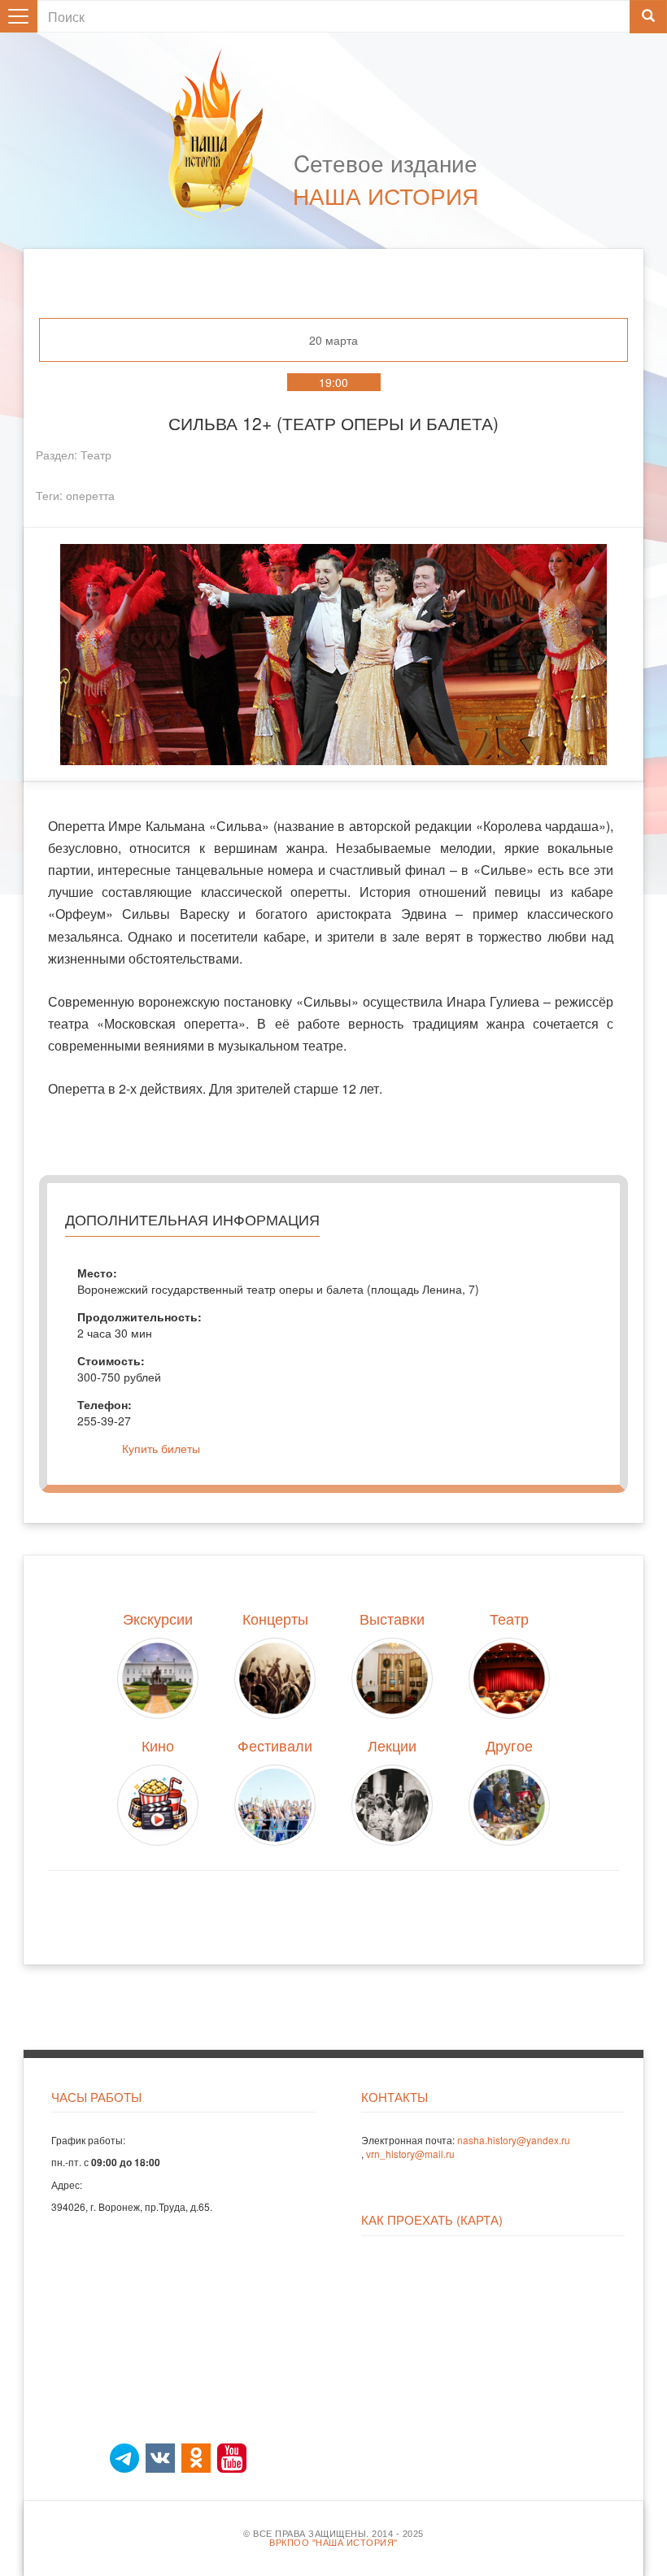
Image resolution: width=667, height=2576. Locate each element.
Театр (96, 455)
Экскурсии (158, 1618)
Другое (509, 1745)
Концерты (275, 1618)
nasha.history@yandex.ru (514, 2140)
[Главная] (224, 133)
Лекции (392, 1745)
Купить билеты (161, 1448)
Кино (158, 1745)
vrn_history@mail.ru (410, 2154)
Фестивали (275, 1745)
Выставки (392, 1618)
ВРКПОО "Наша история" (333, 2543)
